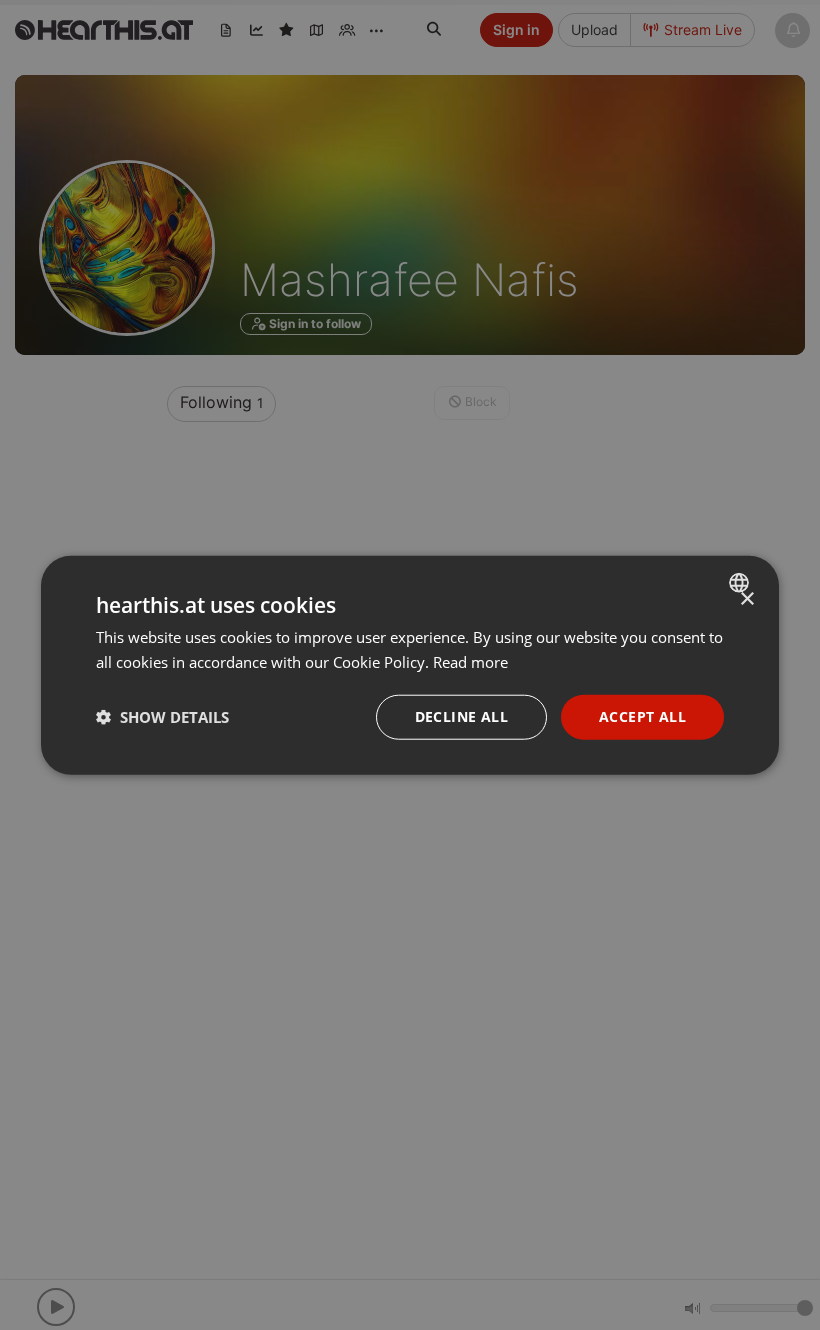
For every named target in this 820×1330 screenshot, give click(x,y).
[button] (162, 717)
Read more (470, 662)
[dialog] (410, 665)
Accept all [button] (642, 716)
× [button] (746, 599)
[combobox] (741, 583)
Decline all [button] (461, 716)
